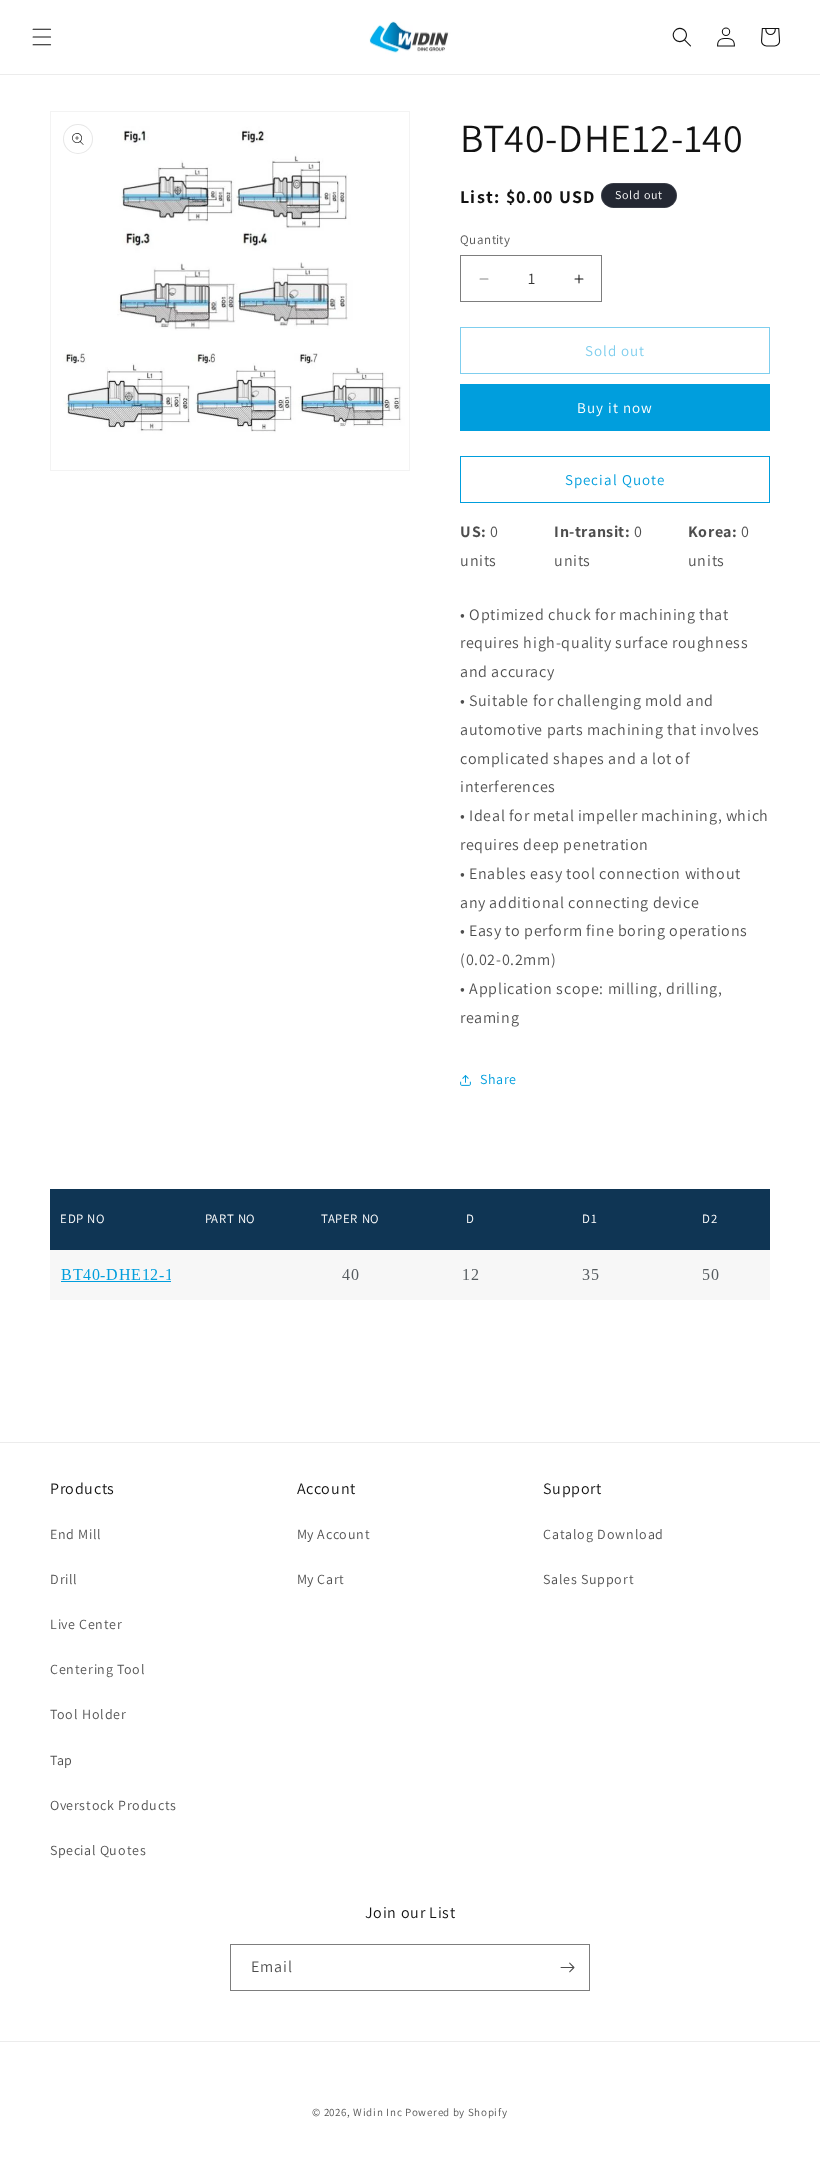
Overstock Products (113, 1805)
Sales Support (588, 1579)
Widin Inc (377, 2112)
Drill (64, 1579)
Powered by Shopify (456, 2112)
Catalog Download (603, 1534)
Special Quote (615, 479)
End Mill (76, 1534)
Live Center (86, 1624)
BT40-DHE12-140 (125, 1275)
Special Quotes (98, 1850)
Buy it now (615, 407)
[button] (42, 37)
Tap (61, 1760)
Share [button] (498, 1079)
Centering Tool (97, 1669)
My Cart (321, 1579)
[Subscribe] (567, 1967)
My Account (334, 1534)
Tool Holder (88, 1714)
